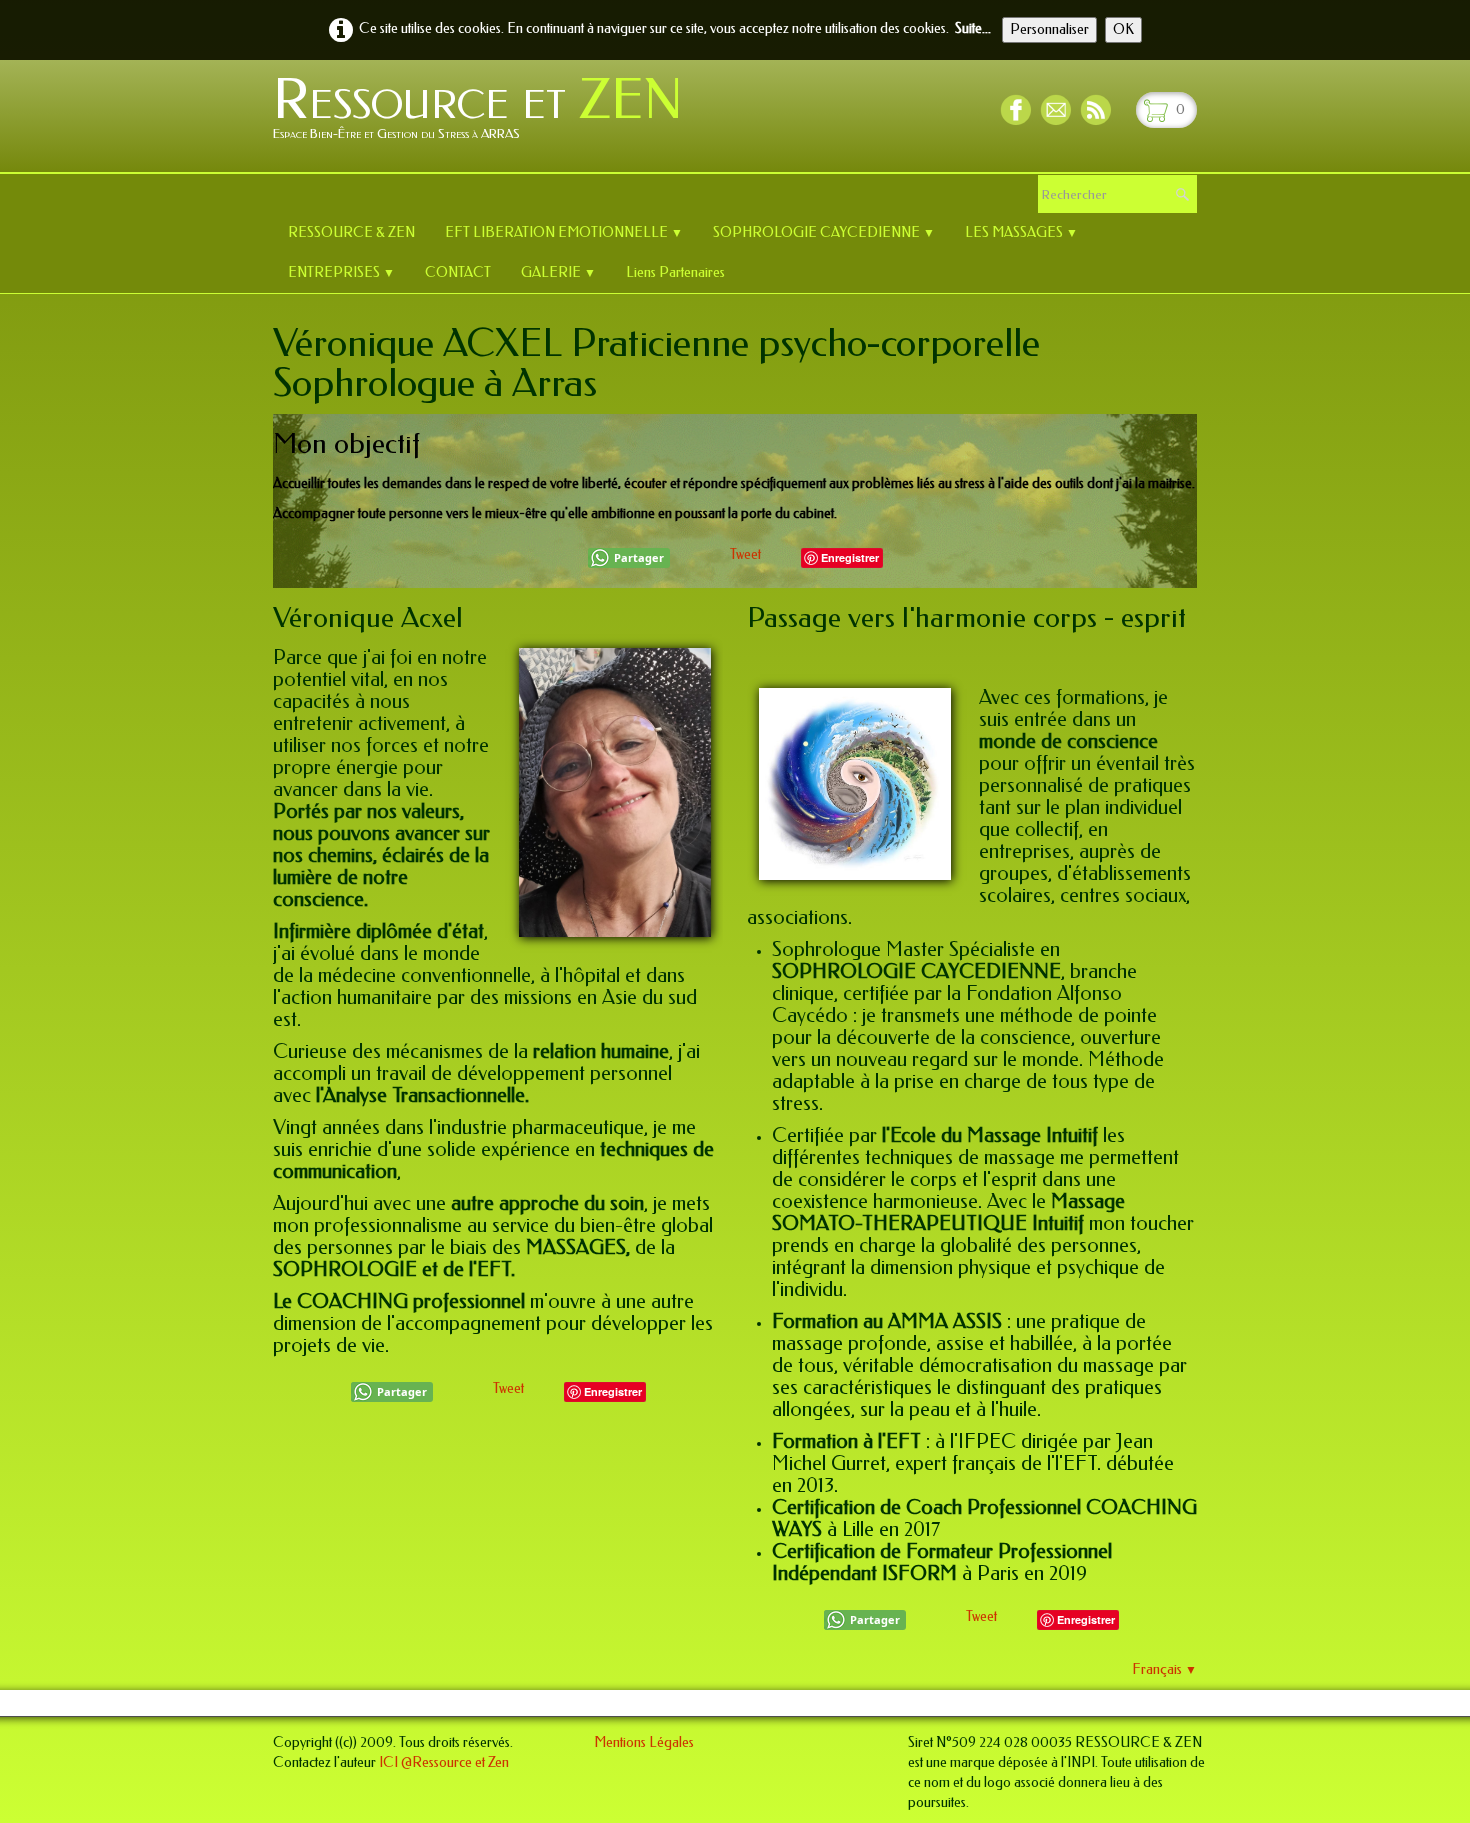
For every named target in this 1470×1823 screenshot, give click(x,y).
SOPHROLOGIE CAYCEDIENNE (824, 232)
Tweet (745, 554)
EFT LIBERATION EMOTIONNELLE (564, 232)
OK (1123, 29)
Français (1164, 1669)
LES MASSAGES (1021, 232)
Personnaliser (1049, 29)
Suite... (973, 28)
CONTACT (458, 272)
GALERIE (558, 272)
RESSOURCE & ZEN (351, 232)
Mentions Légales (644, 1742)
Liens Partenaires (675, 272)
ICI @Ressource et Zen (444, 1762)
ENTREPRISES (341, 272)
